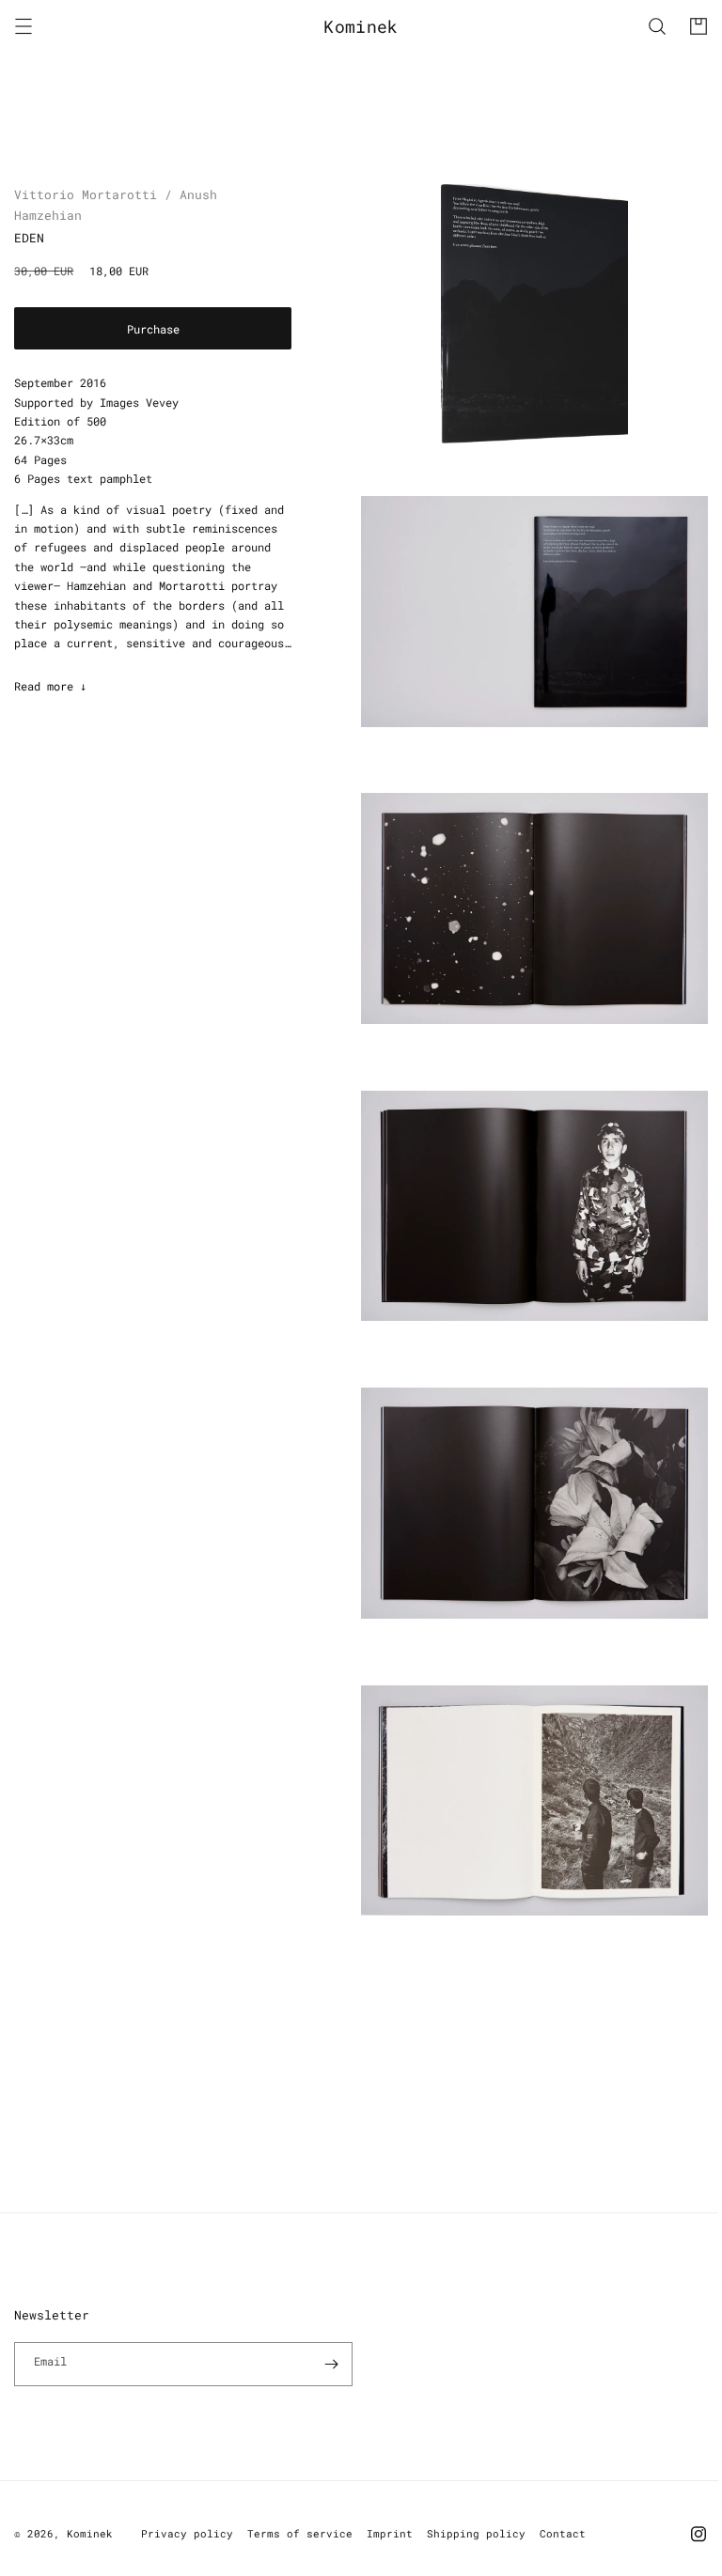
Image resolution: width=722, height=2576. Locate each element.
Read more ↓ (50, 686)
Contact (563, 2532)
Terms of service (300, 2532)
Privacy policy (187, 2532)
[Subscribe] (331, 2363)
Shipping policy (476, 2532)
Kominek (90, 2532)
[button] (24, 26)
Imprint (390, 2532)
